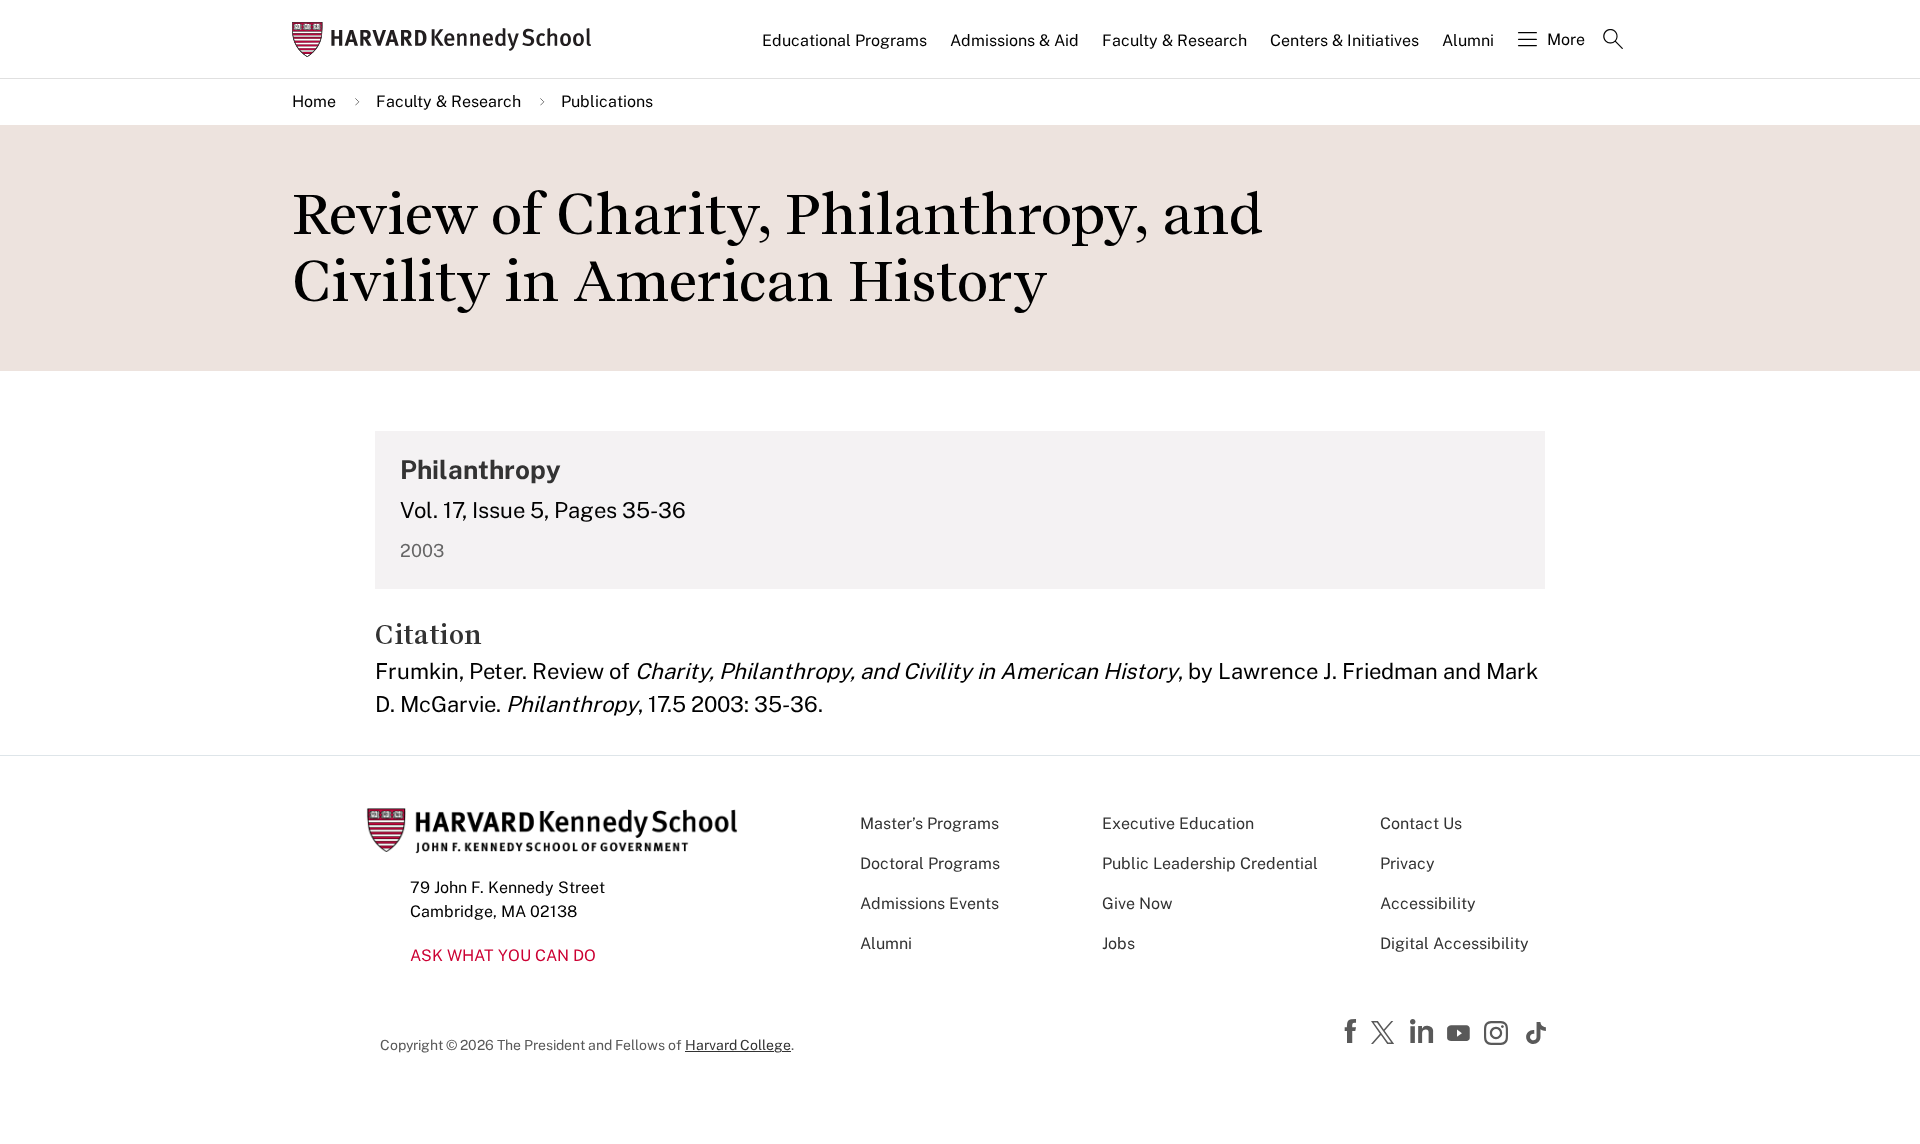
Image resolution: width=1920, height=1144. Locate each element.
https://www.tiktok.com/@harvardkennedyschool (1537, 1033)
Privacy (1407, 863)
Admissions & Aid (1014, 40)
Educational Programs (844, 40)
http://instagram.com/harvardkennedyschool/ (1499, 1035)
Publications (607, 101)
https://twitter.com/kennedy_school (1386, 1034)
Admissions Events (929, 903)
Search (1613, 41)
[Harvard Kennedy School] (448, 39)
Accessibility (1428, 903)
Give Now (1137, 903)
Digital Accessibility (1454, 943)
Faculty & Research (1174, 40)
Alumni (1468, 40)
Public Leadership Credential (1210, 863)
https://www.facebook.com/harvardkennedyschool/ (1353, 1032)
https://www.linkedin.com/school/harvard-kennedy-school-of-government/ (1424, 1032)
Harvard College (738, 1045)
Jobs (1118, 943)
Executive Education (1178, 823)
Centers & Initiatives (1344, 40)
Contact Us (1421, 823)
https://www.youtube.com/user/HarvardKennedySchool (1461, 1034)
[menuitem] (846, 49)
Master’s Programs (929, 823)
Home (314, 101)
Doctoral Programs (930, 863)
